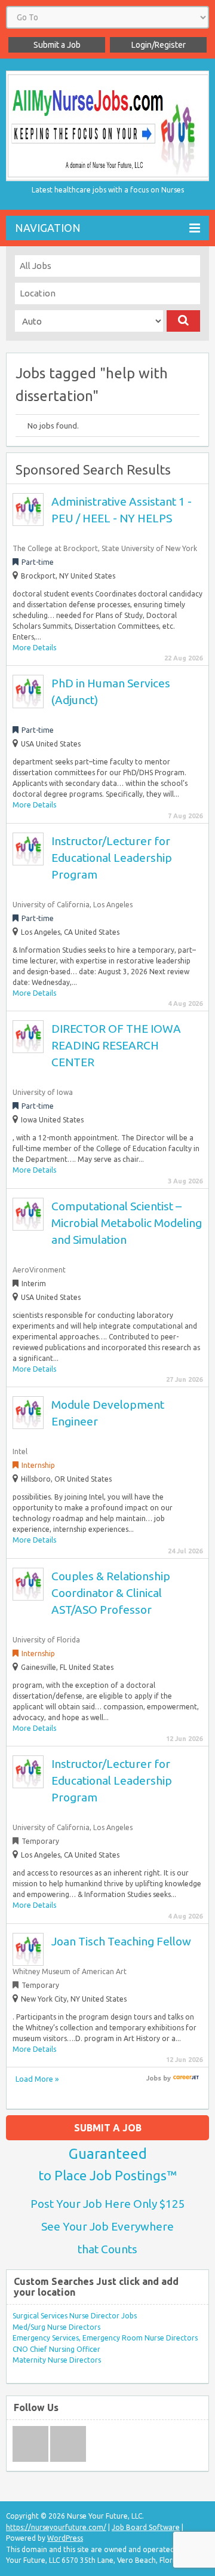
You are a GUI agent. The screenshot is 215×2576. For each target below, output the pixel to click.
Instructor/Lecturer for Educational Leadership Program (112, 858)
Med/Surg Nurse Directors (56, 2327)
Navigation (48, 228)
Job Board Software (146, 2527)
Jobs (154, 2078)
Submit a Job (57, 45)
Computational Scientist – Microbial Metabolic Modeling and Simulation (127, 1223)
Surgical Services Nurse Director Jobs (75, 2316)
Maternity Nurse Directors (57, 2360)
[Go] (183, 321)
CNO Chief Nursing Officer (56, 2349)
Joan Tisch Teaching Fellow (121, 1941)
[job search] (186, 2078)
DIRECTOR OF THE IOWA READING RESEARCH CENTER (116, 1045)
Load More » (37, 2079)
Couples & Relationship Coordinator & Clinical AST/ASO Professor (111, 1593)
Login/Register (159, 45)
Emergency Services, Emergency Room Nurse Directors (105, 2338)
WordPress (65, 2538)
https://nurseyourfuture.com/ (56, 2527)
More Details (34, 648)
